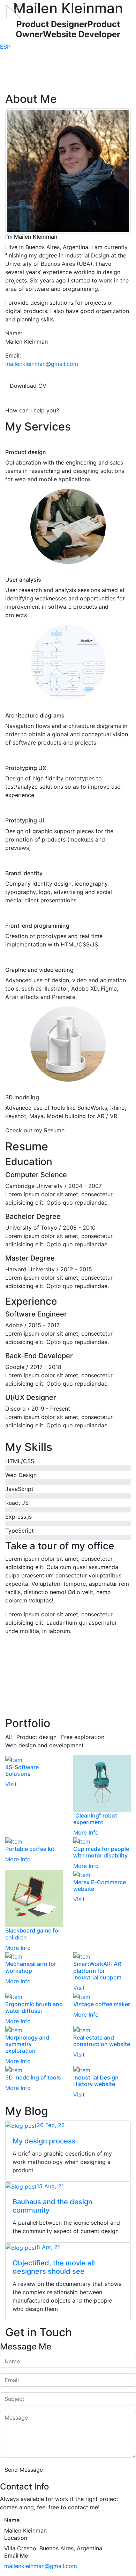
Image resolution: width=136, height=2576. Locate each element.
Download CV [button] (28, 386)
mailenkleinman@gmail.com (42, 364)
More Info (86, 1832)
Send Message (24, 2470)
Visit (11, 1784)
